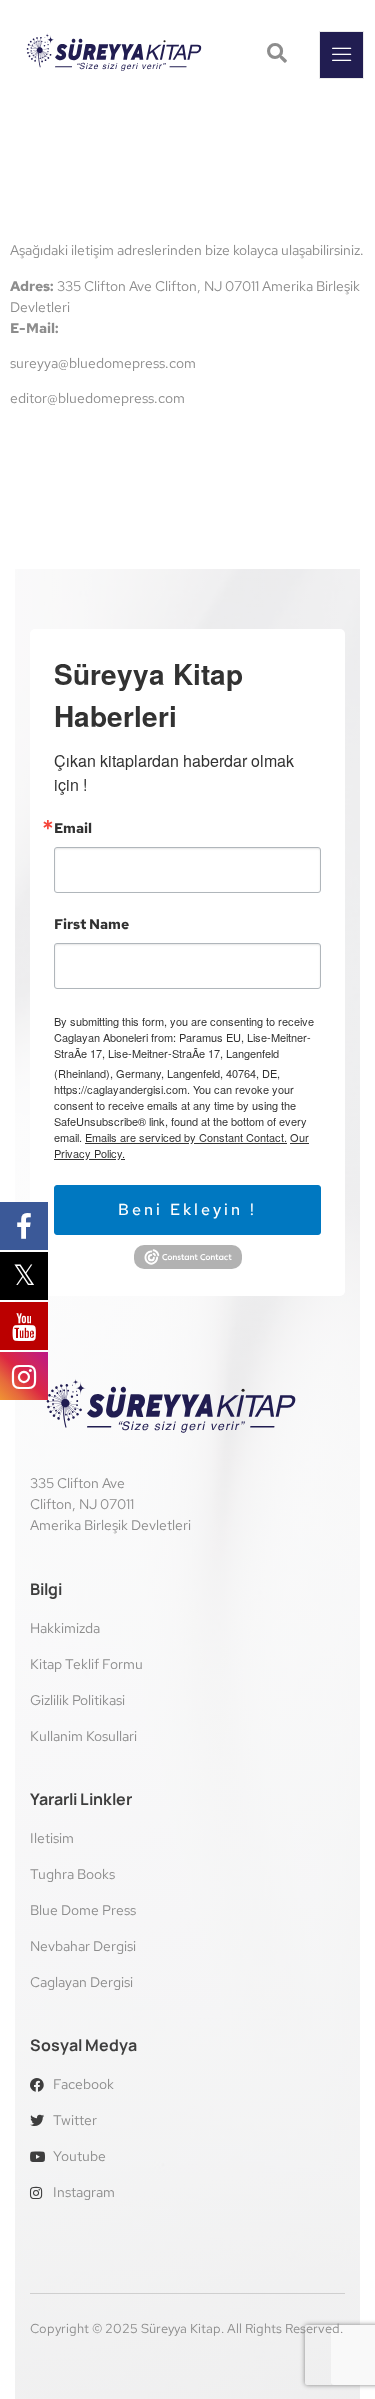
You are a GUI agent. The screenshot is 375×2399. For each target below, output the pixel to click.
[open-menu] (341, 55)
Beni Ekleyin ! (187, 1209)
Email (73, 828)
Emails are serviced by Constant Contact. (186, 1137)
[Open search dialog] (279, 55)
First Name (91, 924)
